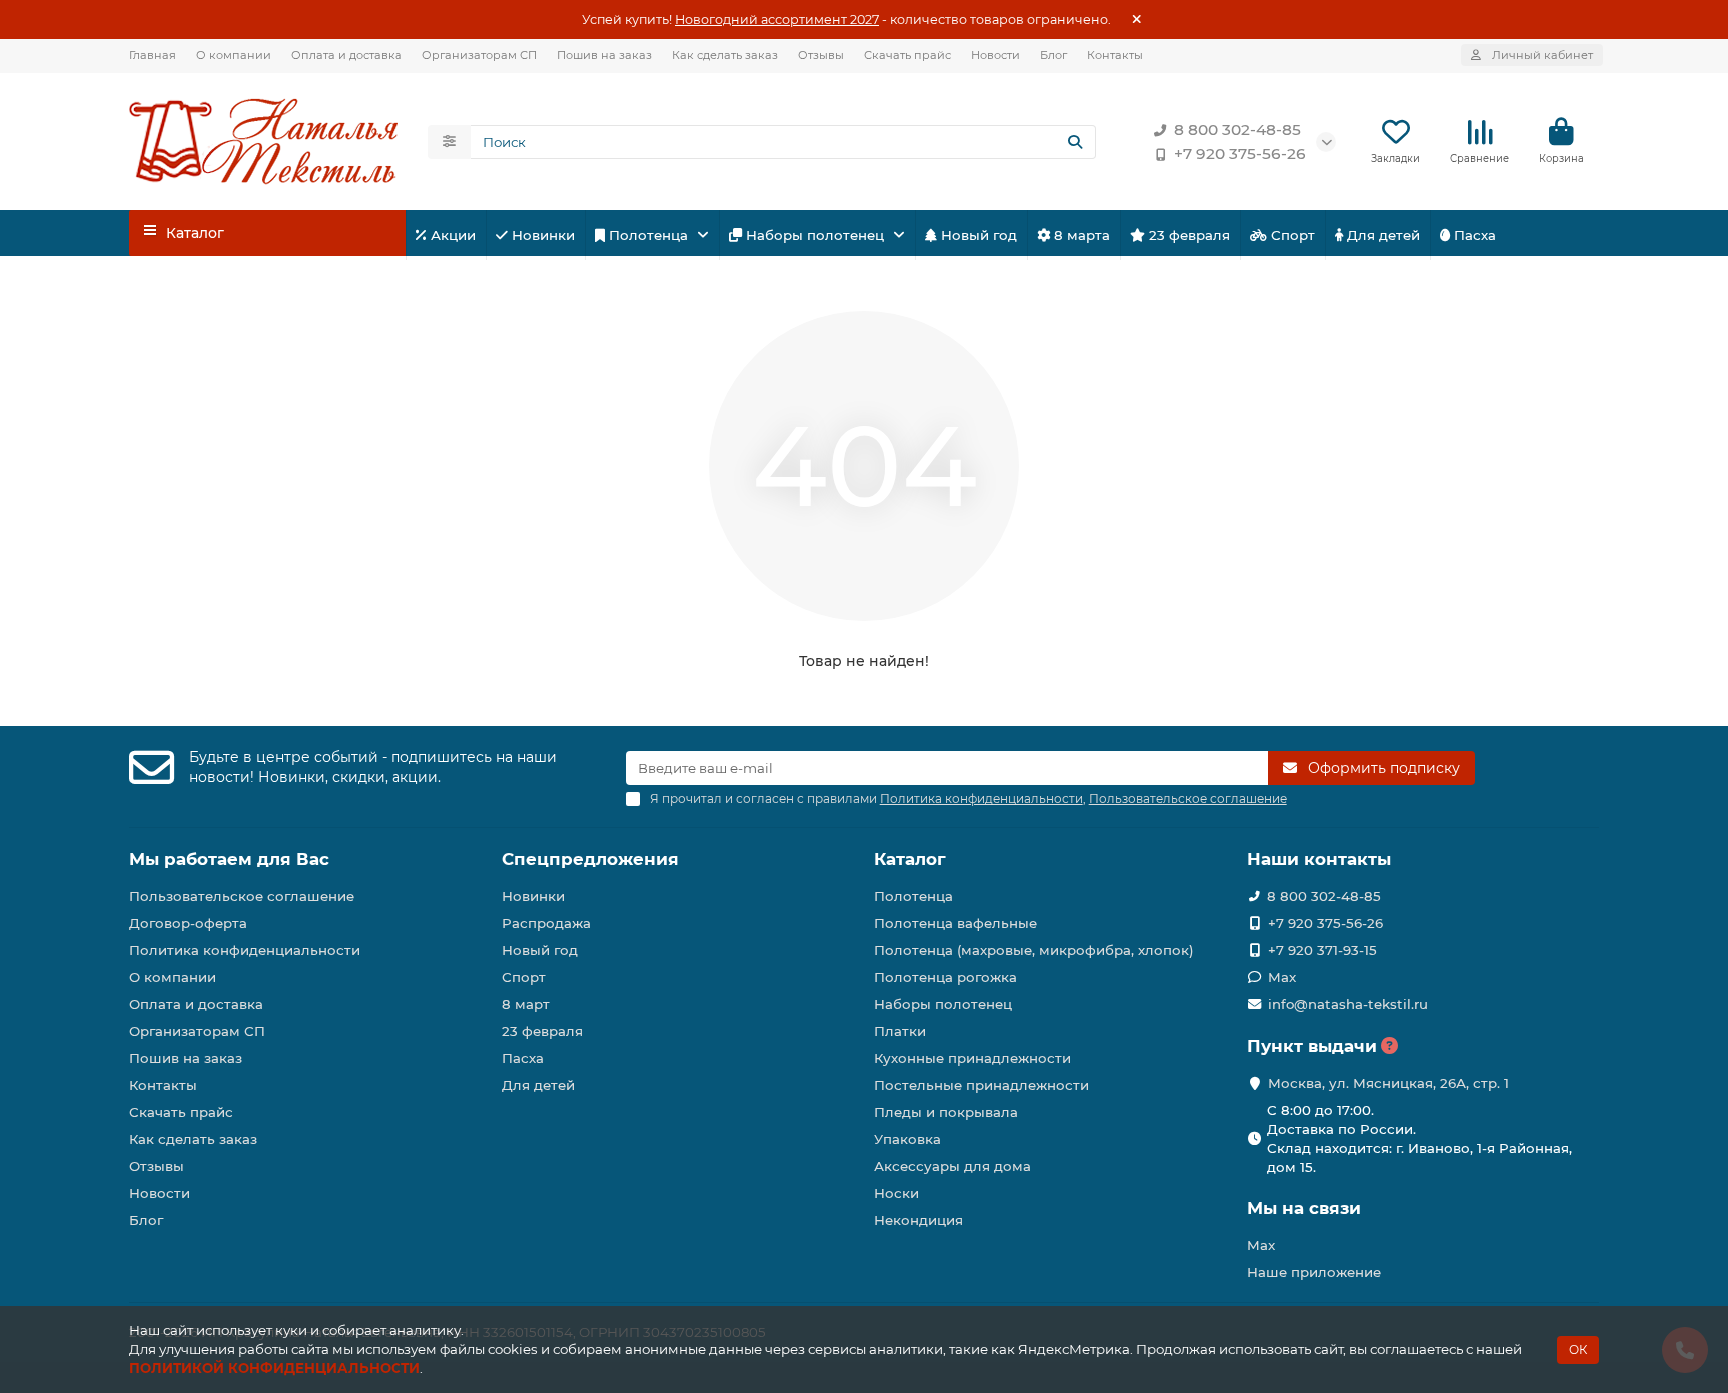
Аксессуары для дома (952, 1166)
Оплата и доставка (346, 55)
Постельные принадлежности (981, 1085)
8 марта (1080, 235)
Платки (900, 1031)
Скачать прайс (907, 55)
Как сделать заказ (725, 55)
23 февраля (1187, 235)
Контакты (1115, 55)
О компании (233, 55)
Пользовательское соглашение (241, 896)
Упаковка (907, 1139)
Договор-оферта (188, 923)
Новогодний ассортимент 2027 (777, 19)
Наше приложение (1314, 1272)
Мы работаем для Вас (229, 859)
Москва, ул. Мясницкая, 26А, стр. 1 (1388, 1083)
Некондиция (918, 1220)
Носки (896, 1193)
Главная (152, 55)
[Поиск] (1075, 142)
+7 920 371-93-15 (1322, 950)
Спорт (1291, 235)
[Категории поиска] (449, 142)
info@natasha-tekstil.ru (1348, 1004)
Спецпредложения (590, 859)
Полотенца (648, 235)
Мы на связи (1304, 1208)
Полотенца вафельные (955, 923)
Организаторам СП (479, 55)
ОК (1578, 1349)
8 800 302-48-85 (1237, 129)
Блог (1053, 55)
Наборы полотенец (815, 235)
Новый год (977, 235)
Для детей (1381, 235)
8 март (526, 1004)
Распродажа (546, 923)
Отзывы (821, 55)
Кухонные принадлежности (972, 1058)
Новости (995, 55)
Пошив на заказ (604, 55)
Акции (451, 235)
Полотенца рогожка (945, 977)
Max (1282, 977)
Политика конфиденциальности (244, 950)
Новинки (541, 235)
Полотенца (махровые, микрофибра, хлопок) (1034, 950)
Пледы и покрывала (946, 1112)
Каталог (910, 859)
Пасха (1473, 235)
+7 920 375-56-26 (1240, 153)
